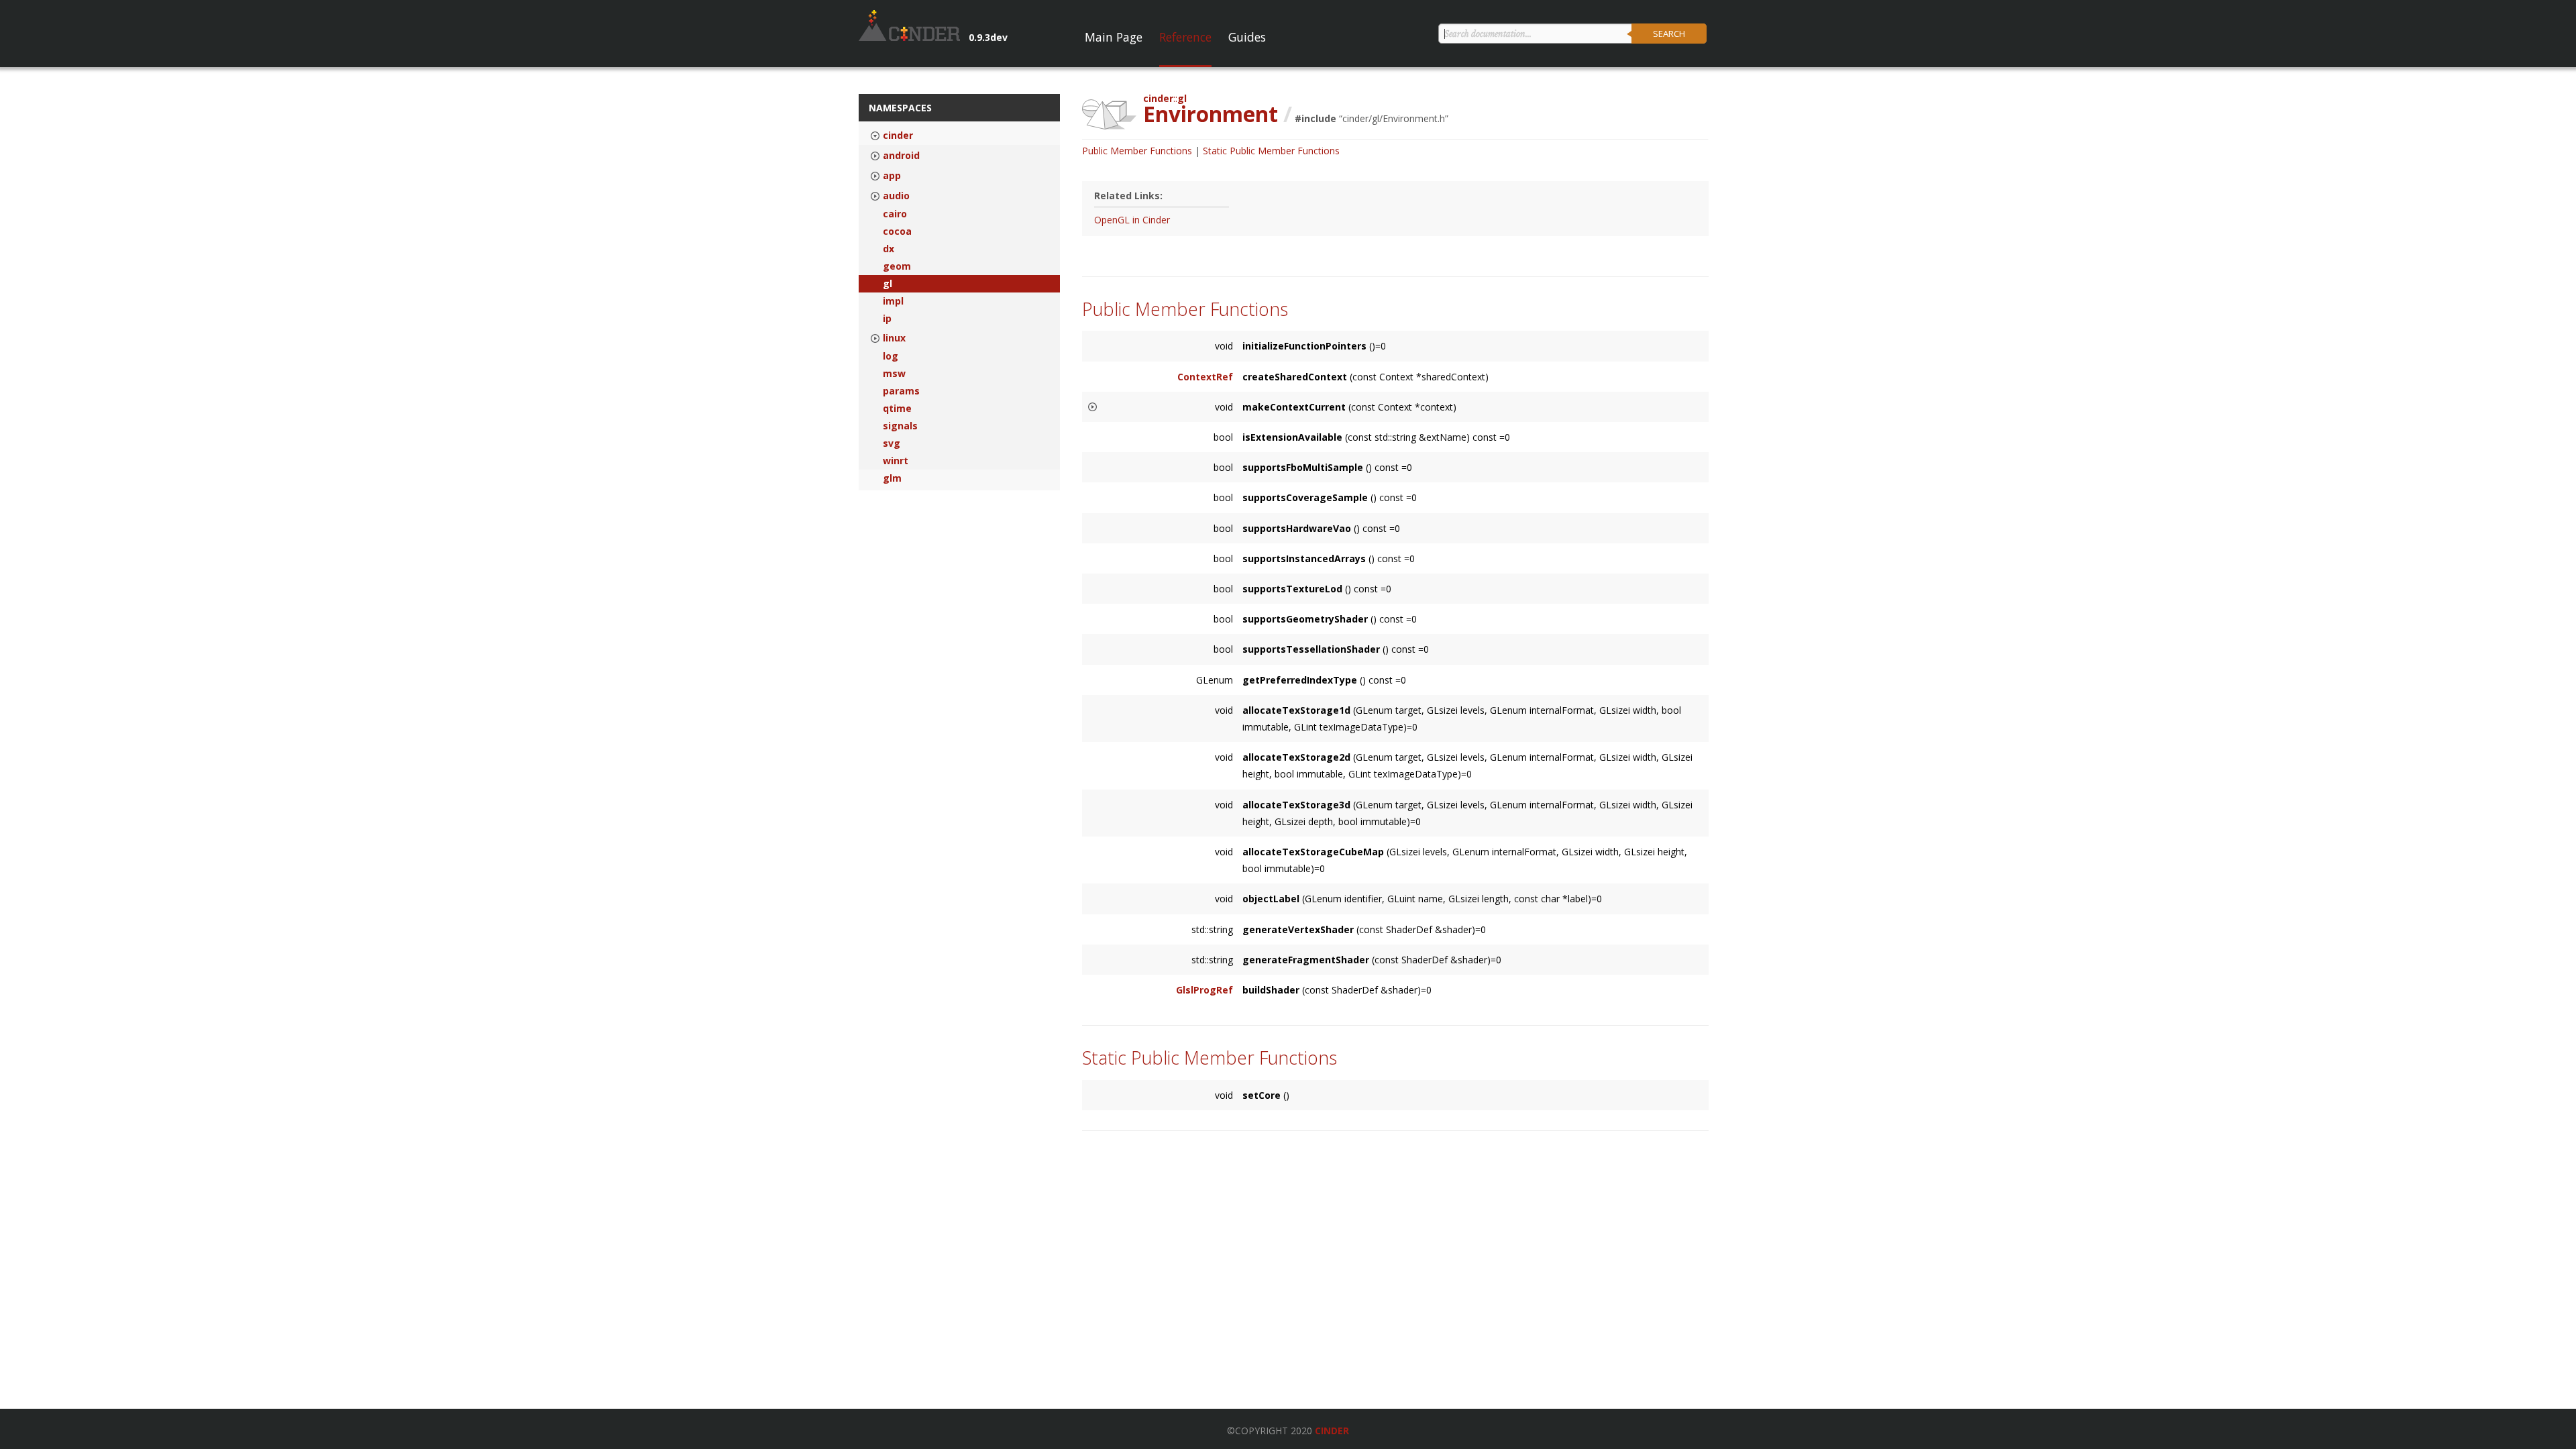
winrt (896, 461)
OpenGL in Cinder (1132, 220)
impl (893, 301)
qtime (897, 409)
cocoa (897, 231)
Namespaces (900, 108)
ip (887, 319)
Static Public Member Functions (1271, 151)
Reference (1185, 37)
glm (892, 478)
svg (892, 443)
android (901, 156)
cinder (898, 136)
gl (888, 284)
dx (889, 249)
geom (897, 266)
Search (1669, 34)
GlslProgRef (1204, 990)
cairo (895, 214)
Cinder (1332, 1431)
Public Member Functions (1137, 151)
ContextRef (1205, 377)
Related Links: (1128, 196)
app (892, 176)
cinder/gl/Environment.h (1394, 118)
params (901, 391)
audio (896, 196)
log (891, 356)
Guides (1247, 37)
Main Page (1114, 37)
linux (894, 338)
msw (894, 374)
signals (900, 426)
